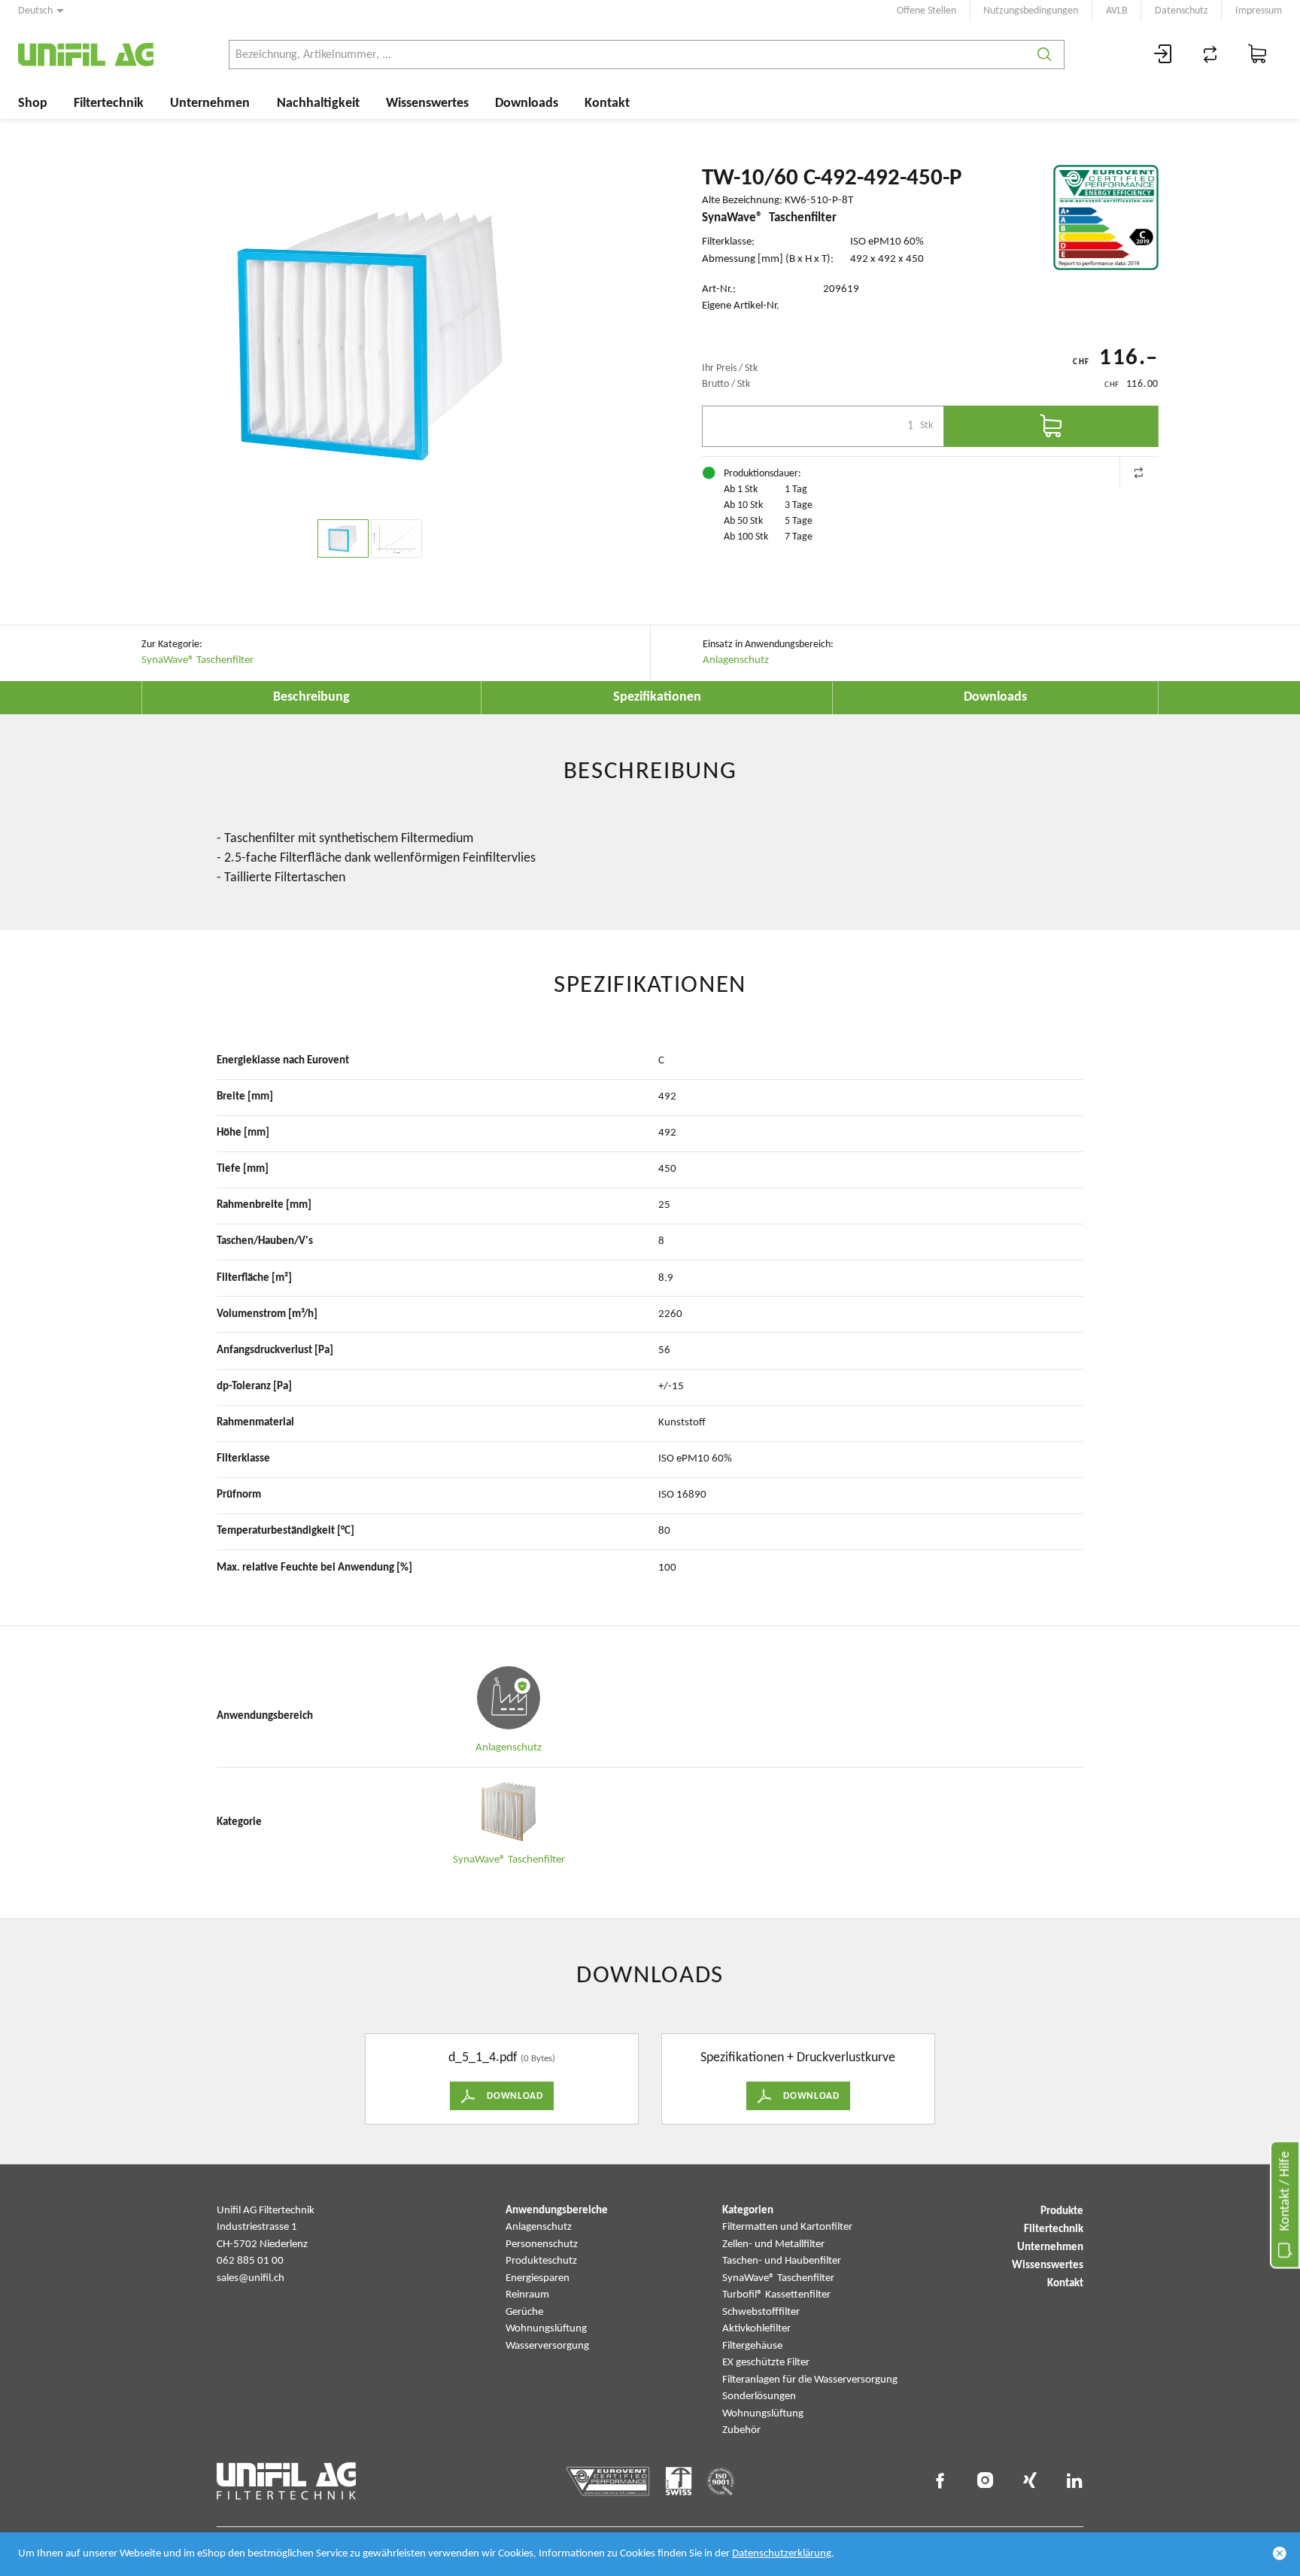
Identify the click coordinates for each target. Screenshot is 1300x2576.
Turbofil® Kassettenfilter (776, 2295)
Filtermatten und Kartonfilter (787, 2227)
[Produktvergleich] (1210, 55)
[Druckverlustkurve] (396, 538)
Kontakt (607, 103)
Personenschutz (542, 2244)
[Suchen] (1045, 55)
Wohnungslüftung (546, 2329)
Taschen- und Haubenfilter (782, 2261)
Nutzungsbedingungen (1031, 11)
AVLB (1117, 11)
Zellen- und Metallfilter (773, 2244)
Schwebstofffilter (761, 2312)
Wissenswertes (427, 103)
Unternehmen (210, 103)
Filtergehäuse (752, 2346)
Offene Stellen (926, 11)
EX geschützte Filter (766, 2363)
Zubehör (741, 2430)
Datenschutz (1182, 11)
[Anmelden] (1163, 55)
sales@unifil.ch (251, 2278)
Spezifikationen (657, 697)
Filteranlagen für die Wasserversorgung (810, 2380)
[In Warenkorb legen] (1051, 426)
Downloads (527, 103)
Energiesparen (538, 2278)
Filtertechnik (109, 103)
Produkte (1062, 2211)
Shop (33, 103)
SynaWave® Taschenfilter (197, 660)
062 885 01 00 (250, 2261)
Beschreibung (311, 697)
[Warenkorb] (1258, 55)
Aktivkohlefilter (756, 2329)
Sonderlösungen (759, 2397)
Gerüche (524, 2312)
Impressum (1259, 11)
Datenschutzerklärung (782, 2554)
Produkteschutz (541, 2261)
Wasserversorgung (547, 2346)
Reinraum (527, 2295)
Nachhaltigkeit (318, 103)
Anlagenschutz (736, 660)
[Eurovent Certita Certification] (1106, 217)
